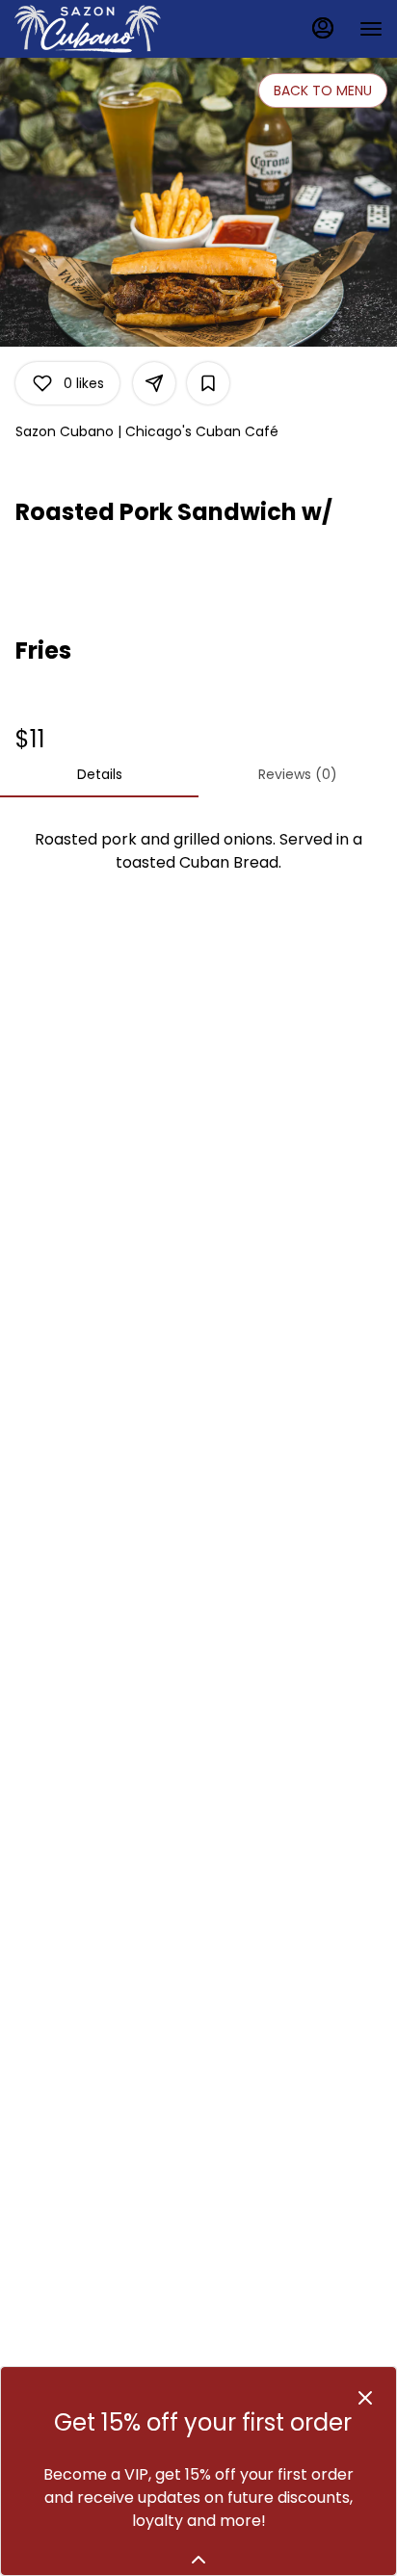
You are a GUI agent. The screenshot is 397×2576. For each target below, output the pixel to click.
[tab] (99, 774)
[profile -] (323, 28)
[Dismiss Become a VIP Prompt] (365, 2398)
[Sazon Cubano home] (101, 29)
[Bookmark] (208, 383)
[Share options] (154, 383)
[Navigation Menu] (371, 29)
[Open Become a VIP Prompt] (198, 2560)
